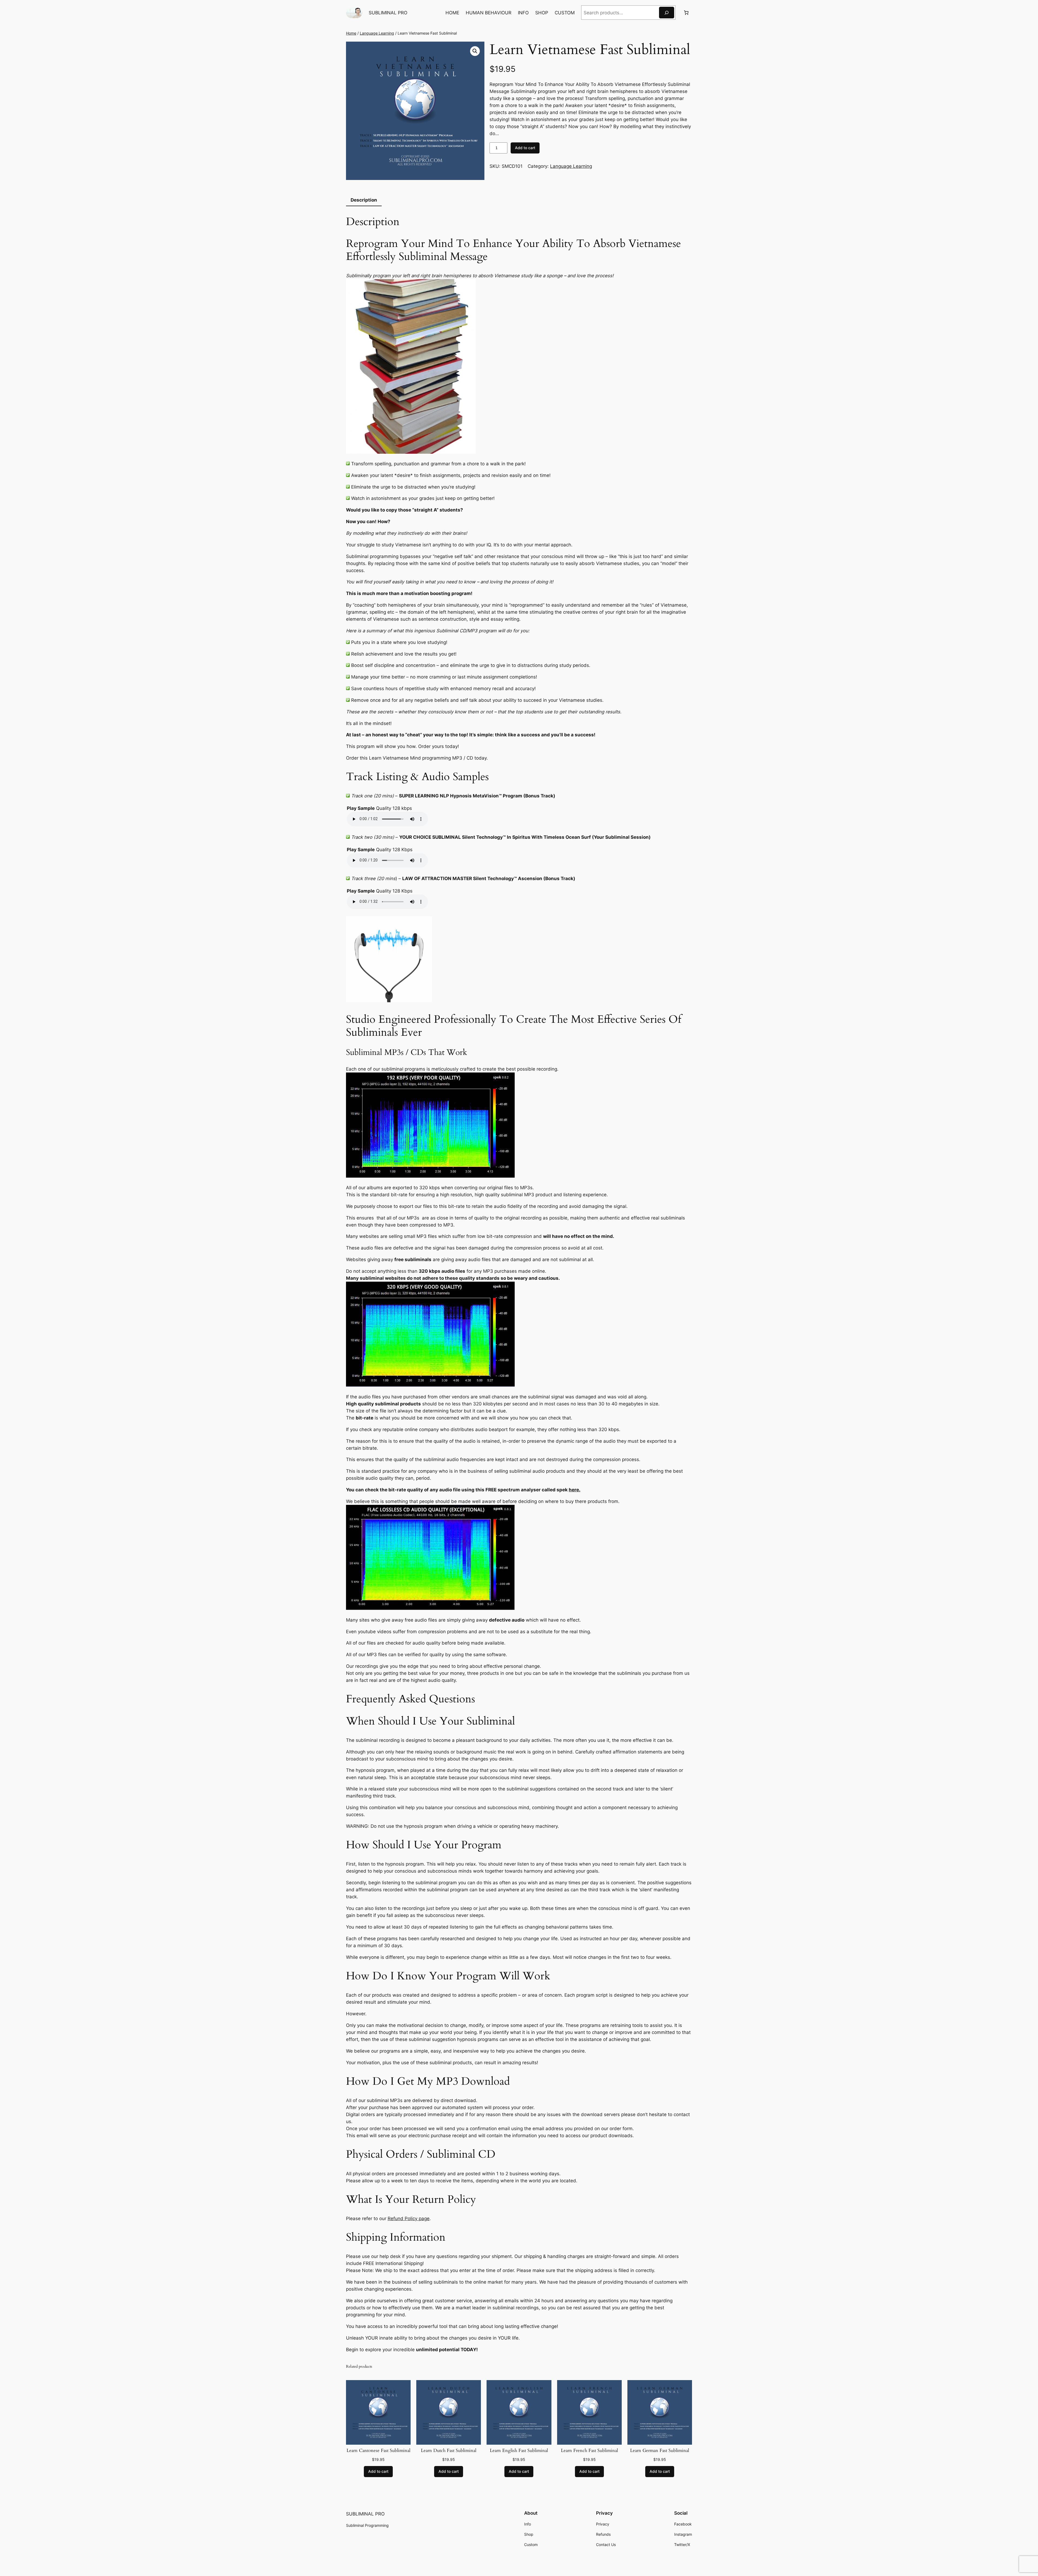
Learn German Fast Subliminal (660, 2451)
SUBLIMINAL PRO (388, 13)
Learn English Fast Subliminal (519, 2451)
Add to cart (525, 148)
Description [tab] (364, 200)
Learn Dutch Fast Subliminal (449, 2451)
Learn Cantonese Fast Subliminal (378, 2451)
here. (575, 1490)
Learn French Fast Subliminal (589, 2451)
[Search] (667, 13)
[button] (475, 51)
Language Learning (377, 33)
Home (351, 33)
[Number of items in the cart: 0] (686, 13)
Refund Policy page (409, 2218)
